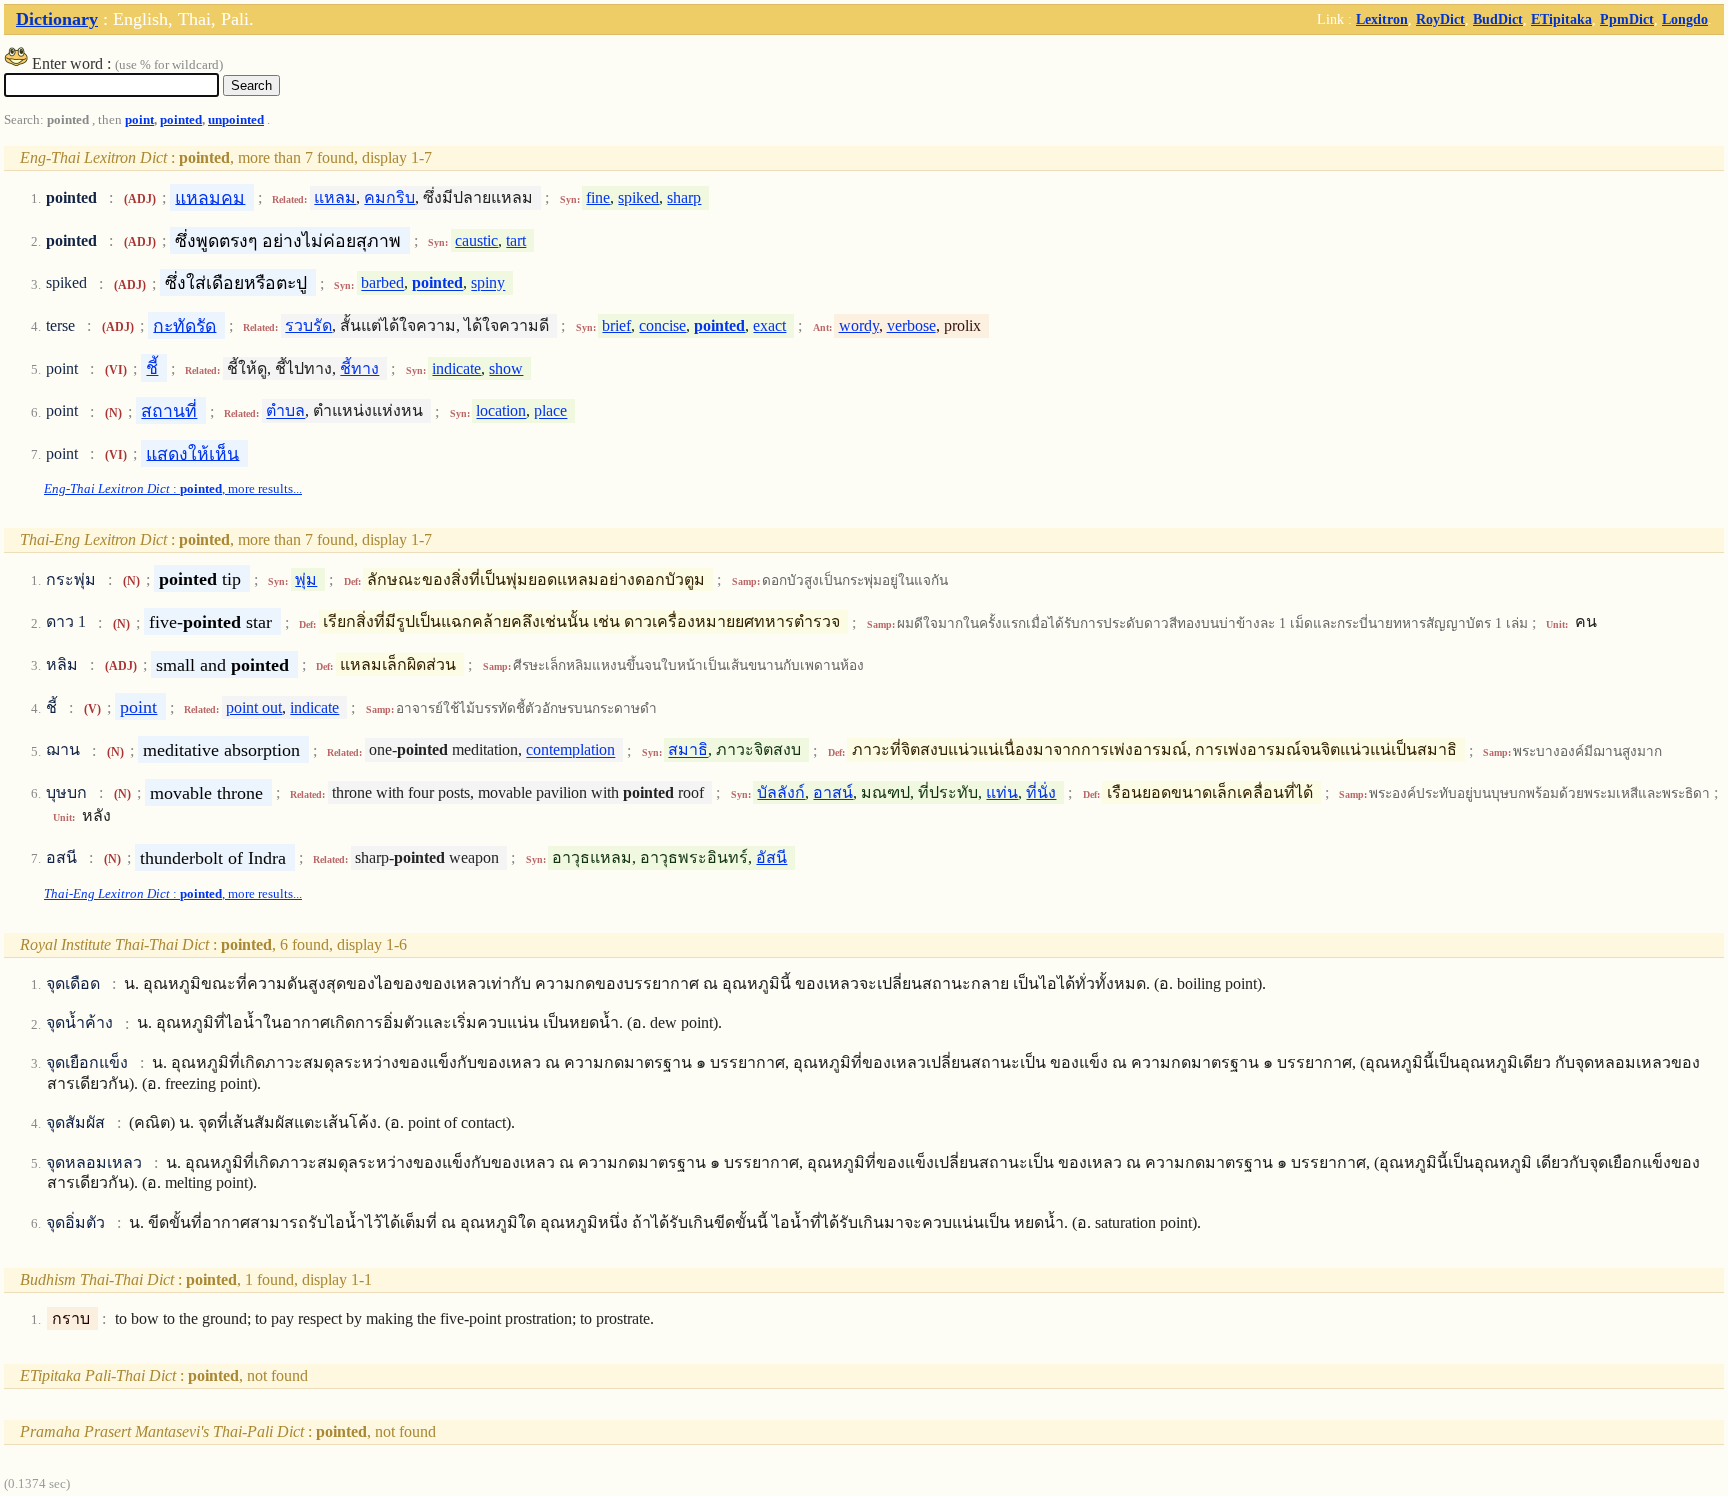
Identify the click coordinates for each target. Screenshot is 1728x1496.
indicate (456, 368)
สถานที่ (169, 411)
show (506, 368)
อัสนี (771, 857)
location (501, 411)
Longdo (1685, 19)
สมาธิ (688, 750)
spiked (638, 197)
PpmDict (1627, 19)
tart (516, 240)
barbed (382, 283)
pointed (181, 120)
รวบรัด (308, 325)
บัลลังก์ (781, 792)
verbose (911, 325)
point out (254, 707)
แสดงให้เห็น (192, 453)
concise (662, 325)
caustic (476, 240)
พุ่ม (306, 579)
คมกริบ (389, 197)
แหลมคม (210, 197)
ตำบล (285, 411)
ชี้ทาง (359, 368)
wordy (859, 325)
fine (598, 197)
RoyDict (1440, 19)
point (139, 120)
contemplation (570, 750)
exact (769, 325)
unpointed (236, 120)
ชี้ (152, 368)
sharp (684, 197)
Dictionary (57, 19)
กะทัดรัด (184, 325)
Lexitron (1382, 19)
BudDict (1498, 19)
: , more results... (173, 489)
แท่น (1002, 792)
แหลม (335, 197)
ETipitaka (1561, 19)
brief (616, 325)
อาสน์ (833, 792)
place (550, 411)
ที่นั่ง (1041, 792)
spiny (488, 283)
